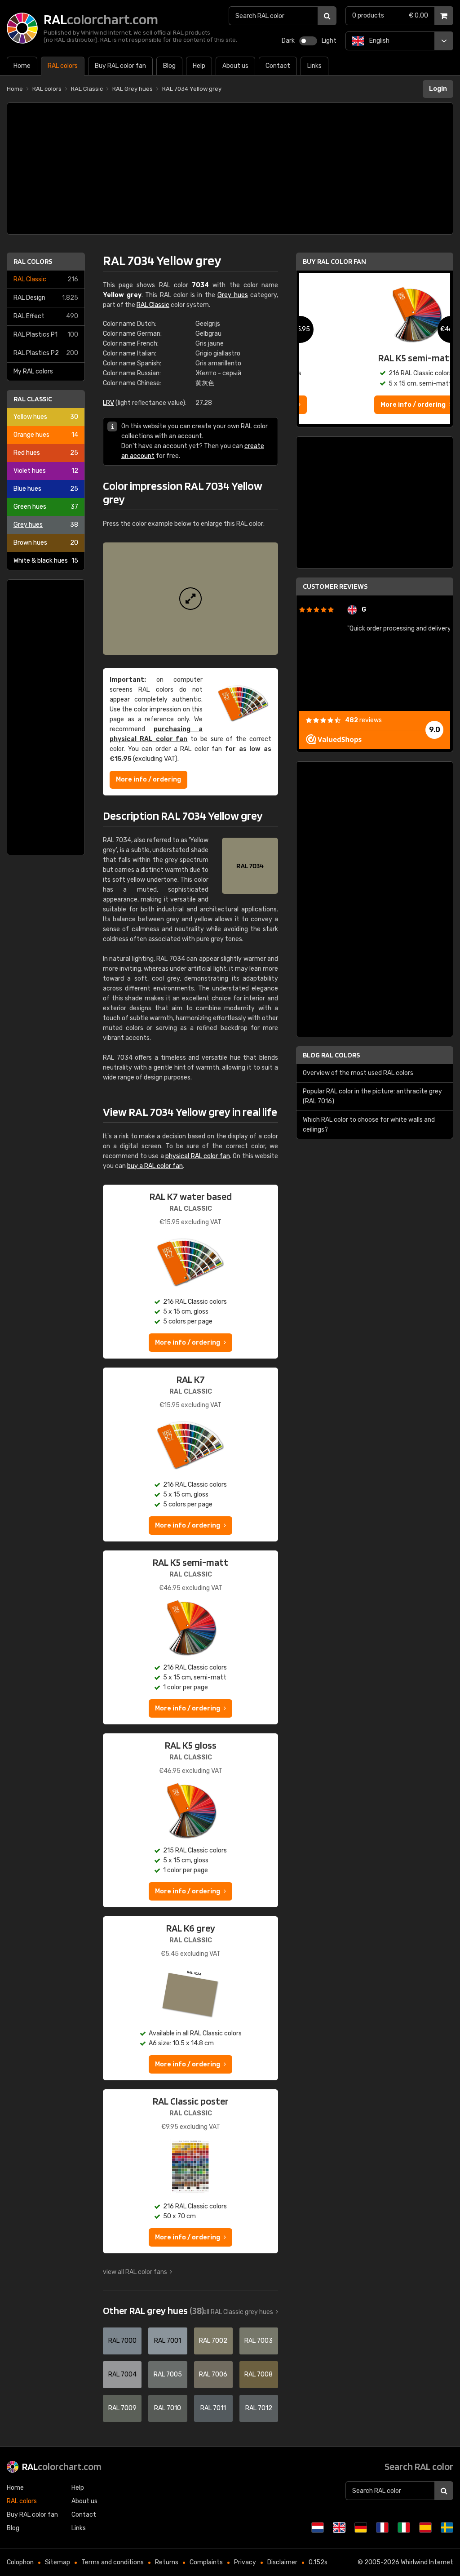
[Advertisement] (230, 169)
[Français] (382, 2527)
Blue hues (46, 489)
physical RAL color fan (198, 1156)
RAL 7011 (213, 2408)
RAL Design (46, 298)
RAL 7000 (122, 2341)
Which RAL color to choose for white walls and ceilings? (369, 1125)
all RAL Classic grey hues (238, 2312)
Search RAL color (419, 2466)
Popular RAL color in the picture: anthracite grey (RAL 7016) (372, 1096)
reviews (363, 720)
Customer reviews (335, 586)
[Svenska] (447, 2527)
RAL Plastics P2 (46, 353)
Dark (288, 41)
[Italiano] (404, 2527)
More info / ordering (148, 779)
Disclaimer (282, 2562)
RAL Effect (46, 316)
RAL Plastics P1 (46, 335)
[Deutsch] (361, 2527)
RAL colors (33, 261)
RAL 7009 (122, 2408)
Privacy (245, 2562)
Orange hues (46, 435)
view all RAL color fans (135, 2272)
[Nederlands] (318, 2527)
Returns (167, 2562)
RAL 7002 (213, 2341)
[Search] (327, 16)
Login (438, 89)
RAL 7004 (122, 2374)
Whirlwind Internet (427, 2562)
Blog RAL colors (331, 1055)
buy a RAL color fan (155, 1166)
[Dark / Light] (308, 41)
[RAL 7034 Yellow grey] (190, 599)
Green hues (46, 507)
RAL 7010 (168, 2408)
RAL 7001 (168, 2341)
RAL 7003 (259, 2341)
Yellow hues (46, 417)
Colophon (20, 2562)
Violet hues (46, 471)
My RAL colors (33, 371)
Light (329, 41)
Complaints (206, 2562)
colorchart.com (62, 2466)
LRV (108, 403)
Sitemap (57, 2562)
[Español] (425, 2527)
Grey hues (46, 525)
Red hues (46, 453)
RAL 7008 (259, 2374)
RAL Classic (46, 279)
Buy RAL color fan (334, 261)
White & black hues (46, 561)
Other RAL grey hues (153, 2310)
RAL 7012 (259, 2408)
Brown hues (46, 543)
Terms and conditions (113, 2562)
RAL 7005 (168, 2374)
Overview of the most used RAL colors (358, 1073)
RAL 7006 (213, 2374)
